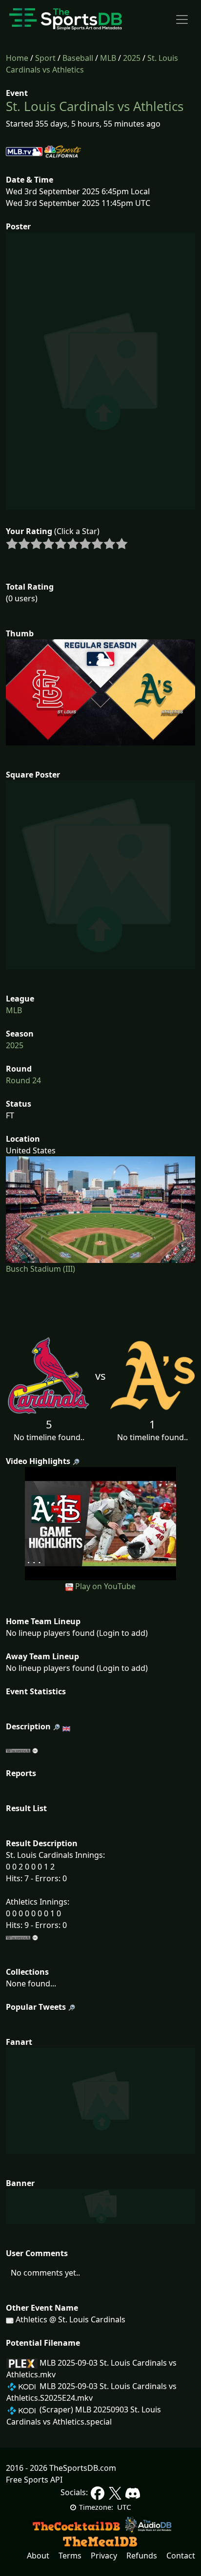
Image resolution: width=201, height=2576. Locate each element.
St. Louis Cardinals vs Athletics (95, 106)
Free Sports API (34, 2480)
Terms (70, 2556)
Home (17, 58)
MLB (108, 58)
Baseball (78, 58)
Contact (181, 2556)
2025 (132, 58)
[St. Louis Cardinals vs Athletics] (100, 1523)
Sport (45, 58)
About (38, 2556)
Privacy (104, 2556)
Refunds (142, 2556)
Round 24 (23, 1080)
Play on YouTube (105, 1586)
